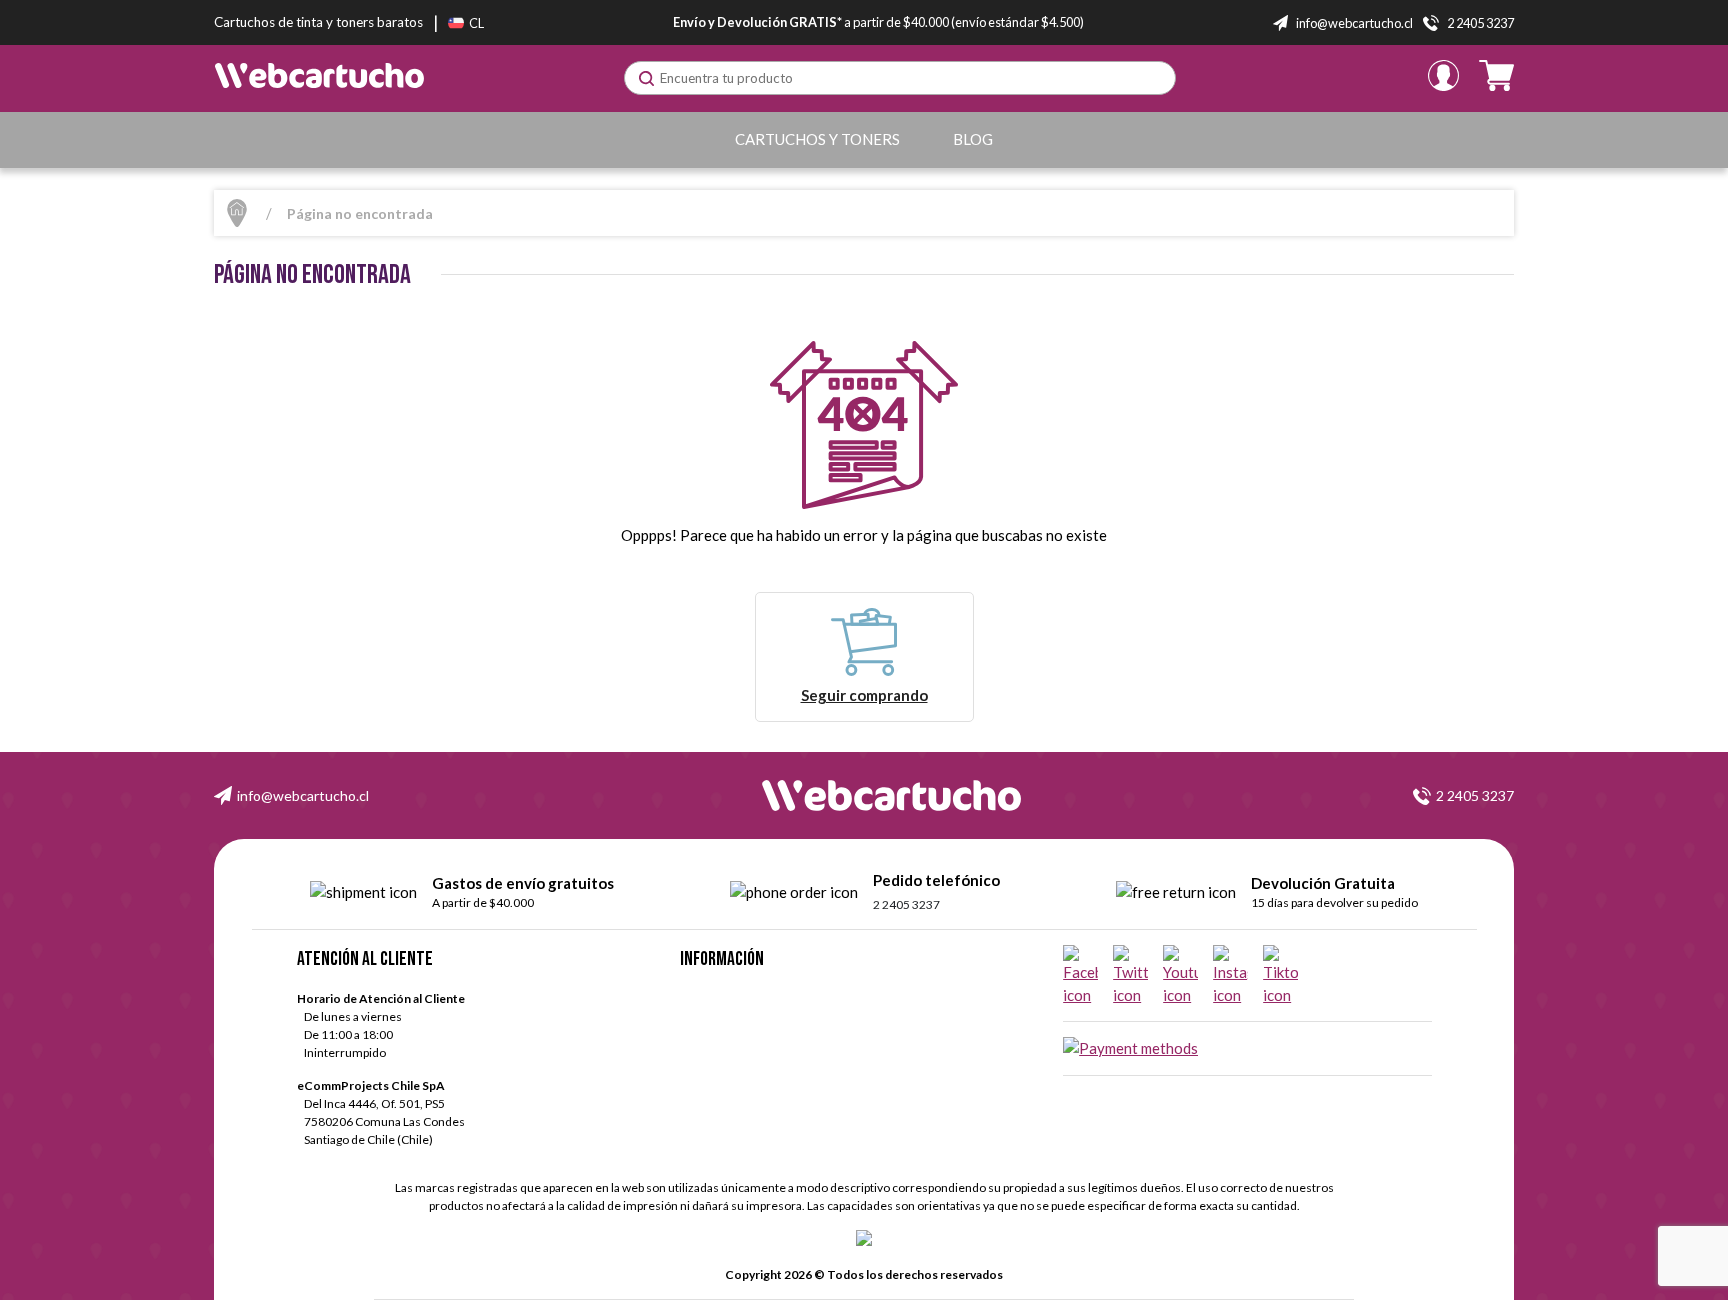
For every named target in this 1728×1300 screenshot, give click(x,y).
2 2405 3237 (1475, 795)
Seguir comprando (864, 695)
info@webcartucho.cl (303, 795)
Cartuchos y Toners (817, 139)
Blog (973, 139)
